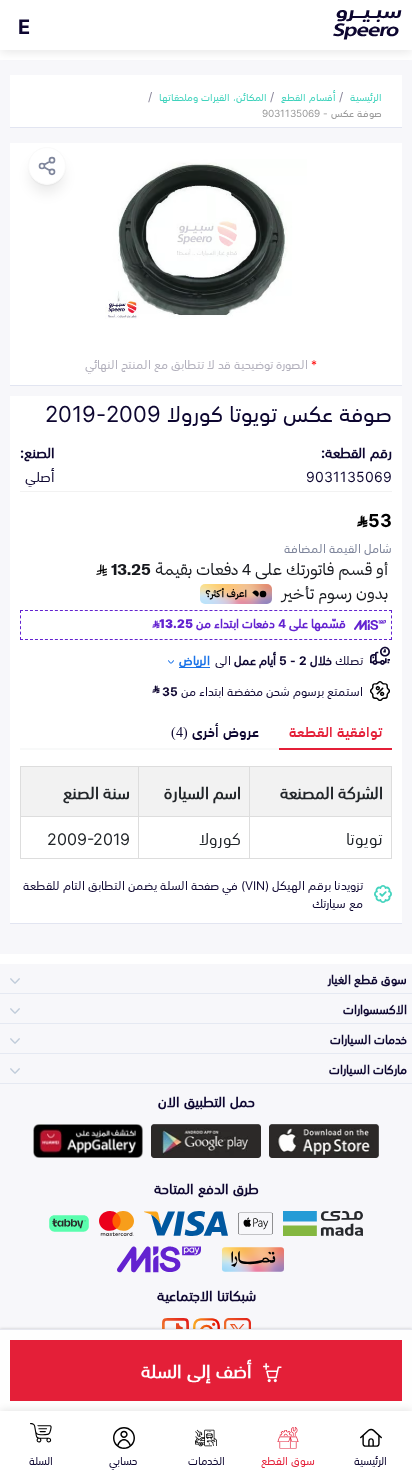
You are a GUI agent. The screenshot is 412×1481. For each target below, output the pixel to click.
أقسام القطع (308, 96)
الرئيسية (366, 96)
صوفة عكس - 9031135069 (322, 112)
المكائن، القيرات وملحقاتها (213, 96)
